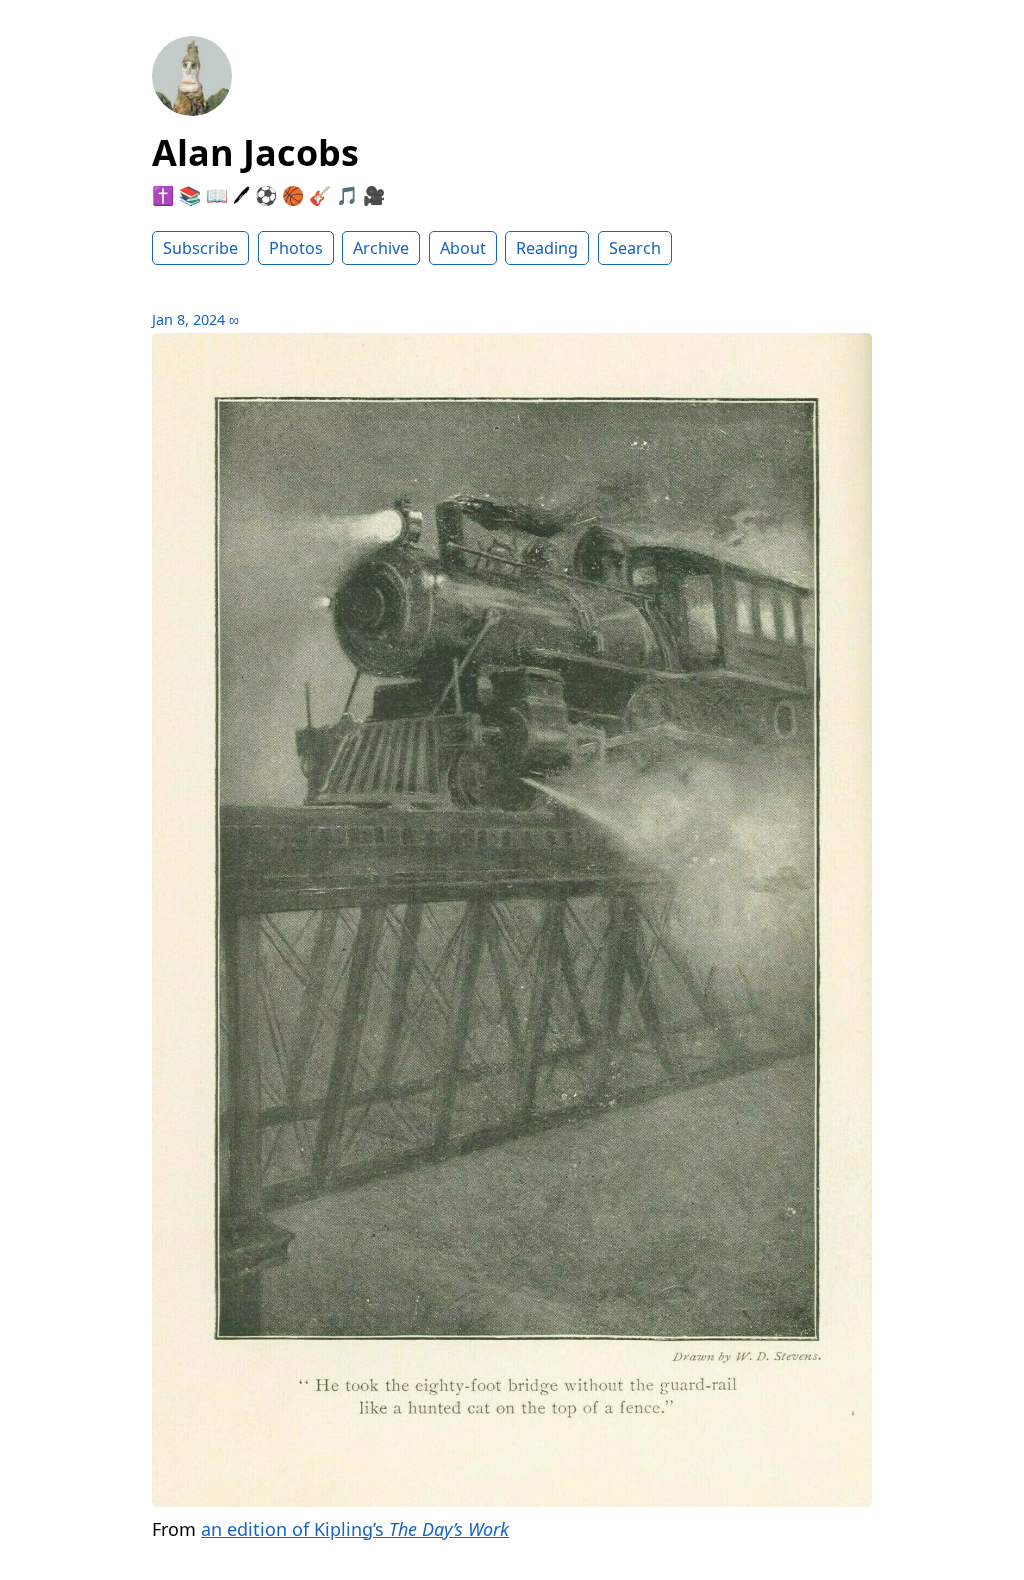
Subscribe (200, 248)
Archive (381, 248)
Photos (296, 248)
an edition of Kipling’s (355, 1529)
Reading (547, 248)
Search (635, 248)
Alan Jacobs (255, 152)
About (463, 248)
